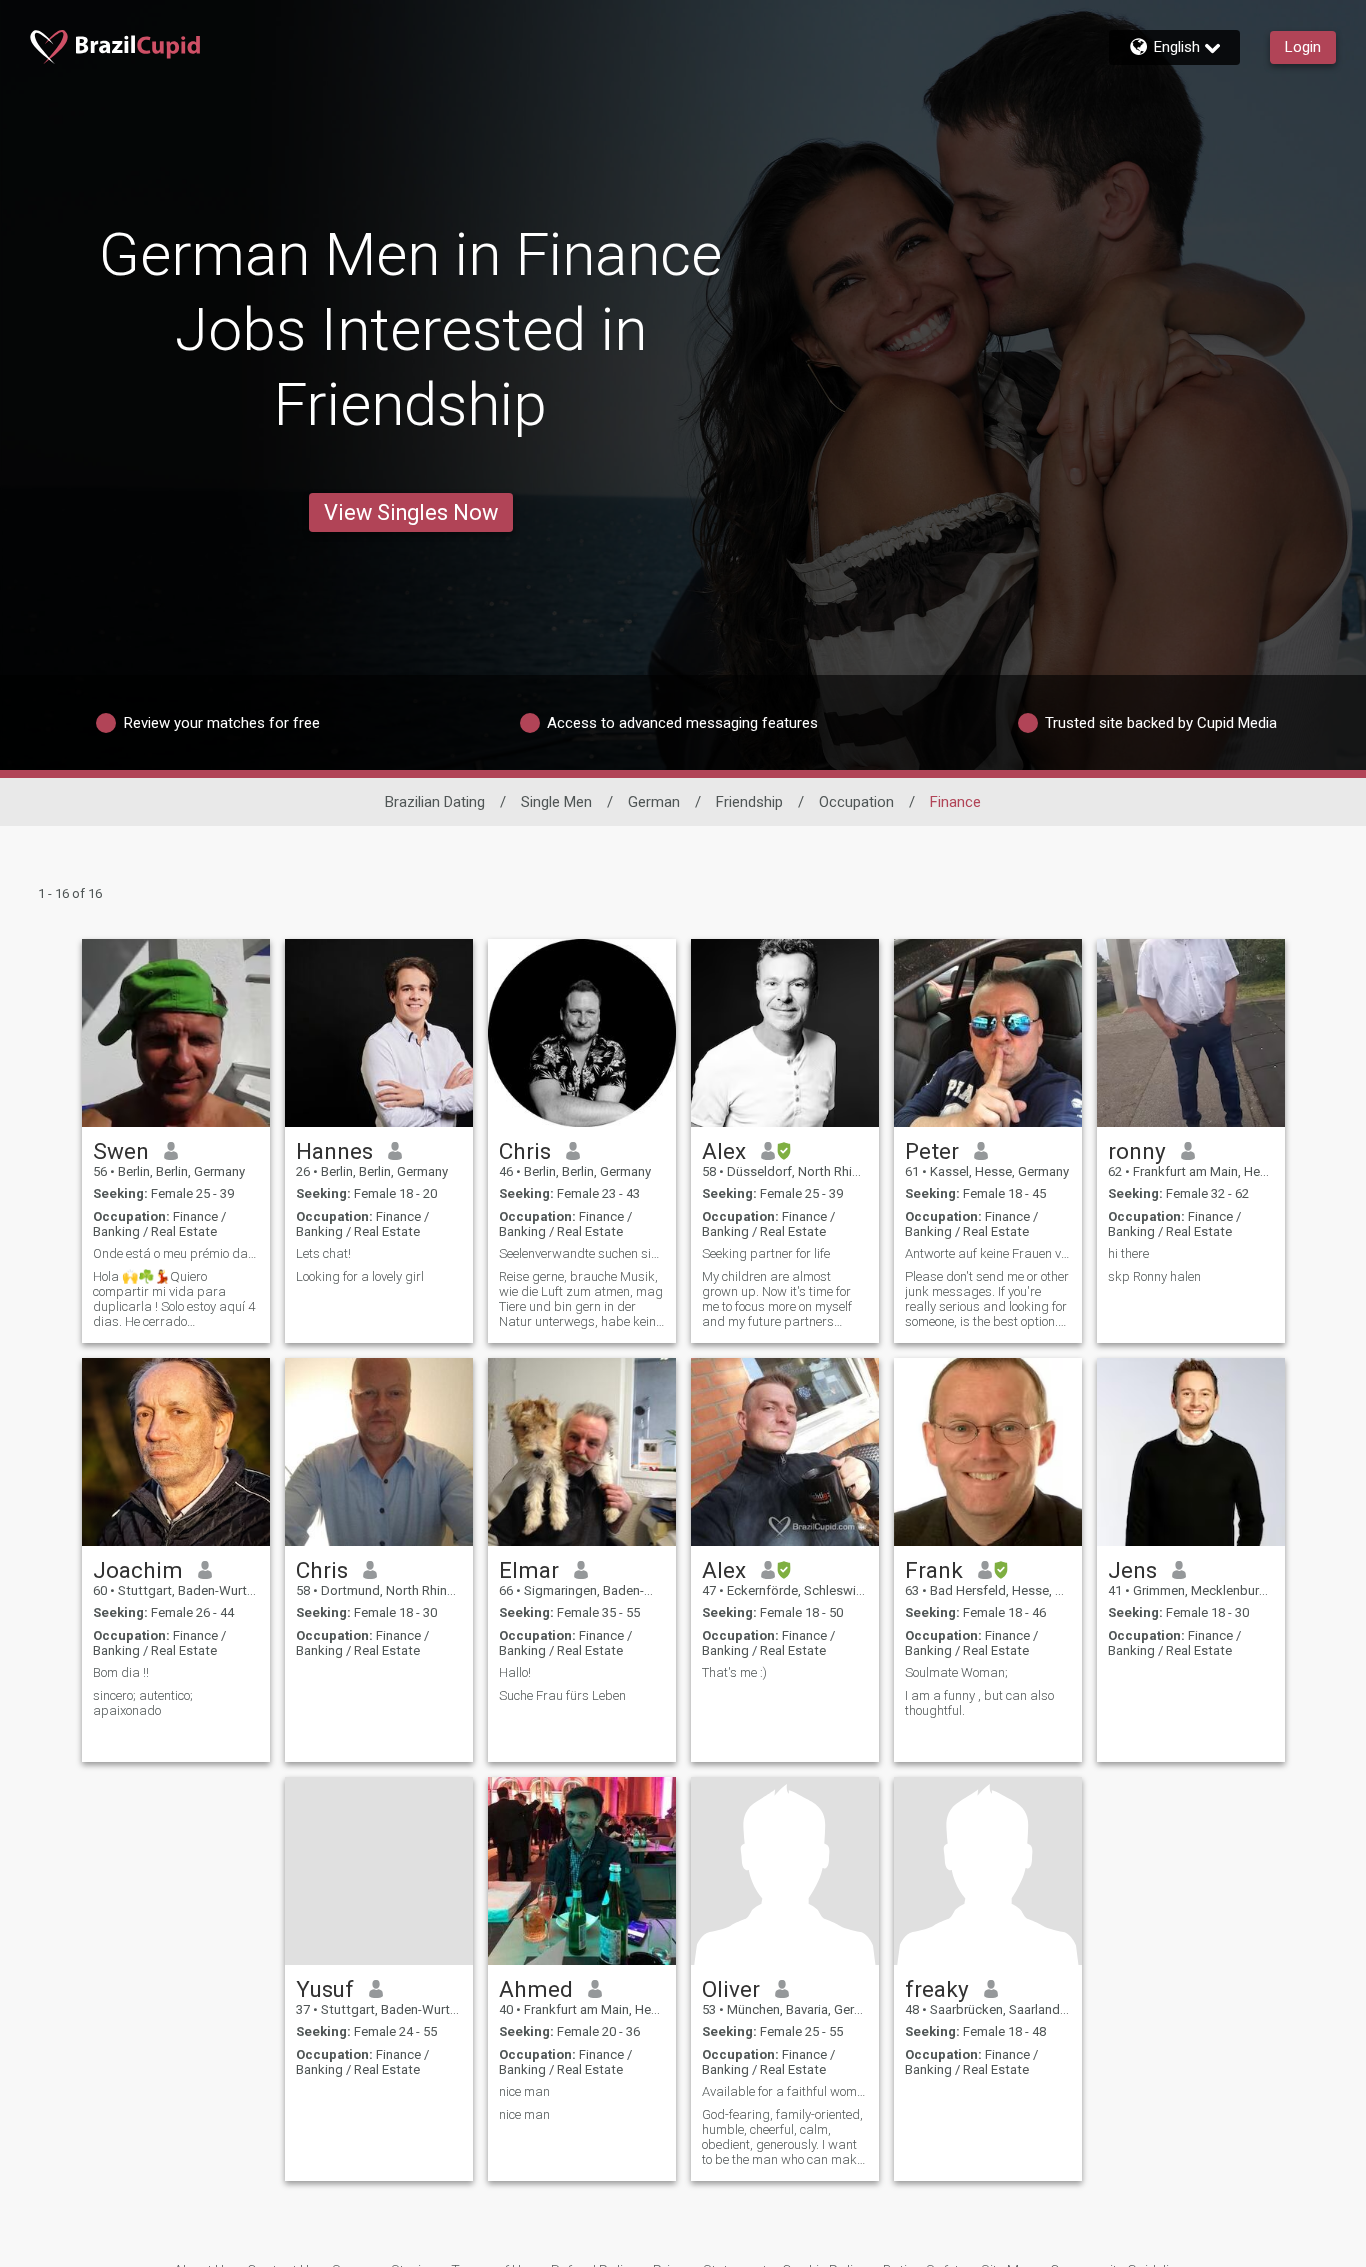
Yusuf (325, 1989)
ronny (1137, 1151)
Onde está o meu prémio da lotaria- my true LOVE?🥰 (176, 1253)
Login (1303, 47)
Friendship (749, 802)
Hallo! (515, 1672)
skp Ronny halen (1154, 1276)
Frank (934, 1570)
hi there (1128, 1253)
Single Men (556, 802)
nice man (524, 2091)
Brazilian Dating (435, 802)
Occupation (856, 802)
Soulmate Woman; (956, 1672)
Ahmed (536, 1989)
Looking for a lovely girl (360, 1276)
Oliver (731, 1989)
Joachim (138, 1570)
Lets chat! (323, 1253)
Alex (724, 1151)
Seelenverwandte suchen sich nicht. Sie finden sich (582, 1253)
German (654, 802)
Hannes (334, 1151)
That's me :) (734, 1672)
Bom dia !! (121, 1672)
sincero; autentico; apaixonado (143, 1703)
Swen (121, 1151)
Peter (932, 1151)
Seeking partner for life (766, 1253)
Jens (1132, 1570)
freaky (937, 1989)
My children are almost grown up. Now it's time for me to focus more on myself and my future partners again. (777, 1299)
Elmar (529, 1570)
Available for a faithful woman (785, 2091)
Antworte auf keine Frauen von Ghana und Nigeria (988, 1253)
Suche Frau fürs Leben (562, 1695)
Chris (525, 1151)
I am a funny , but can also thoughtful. (979, 1703)
